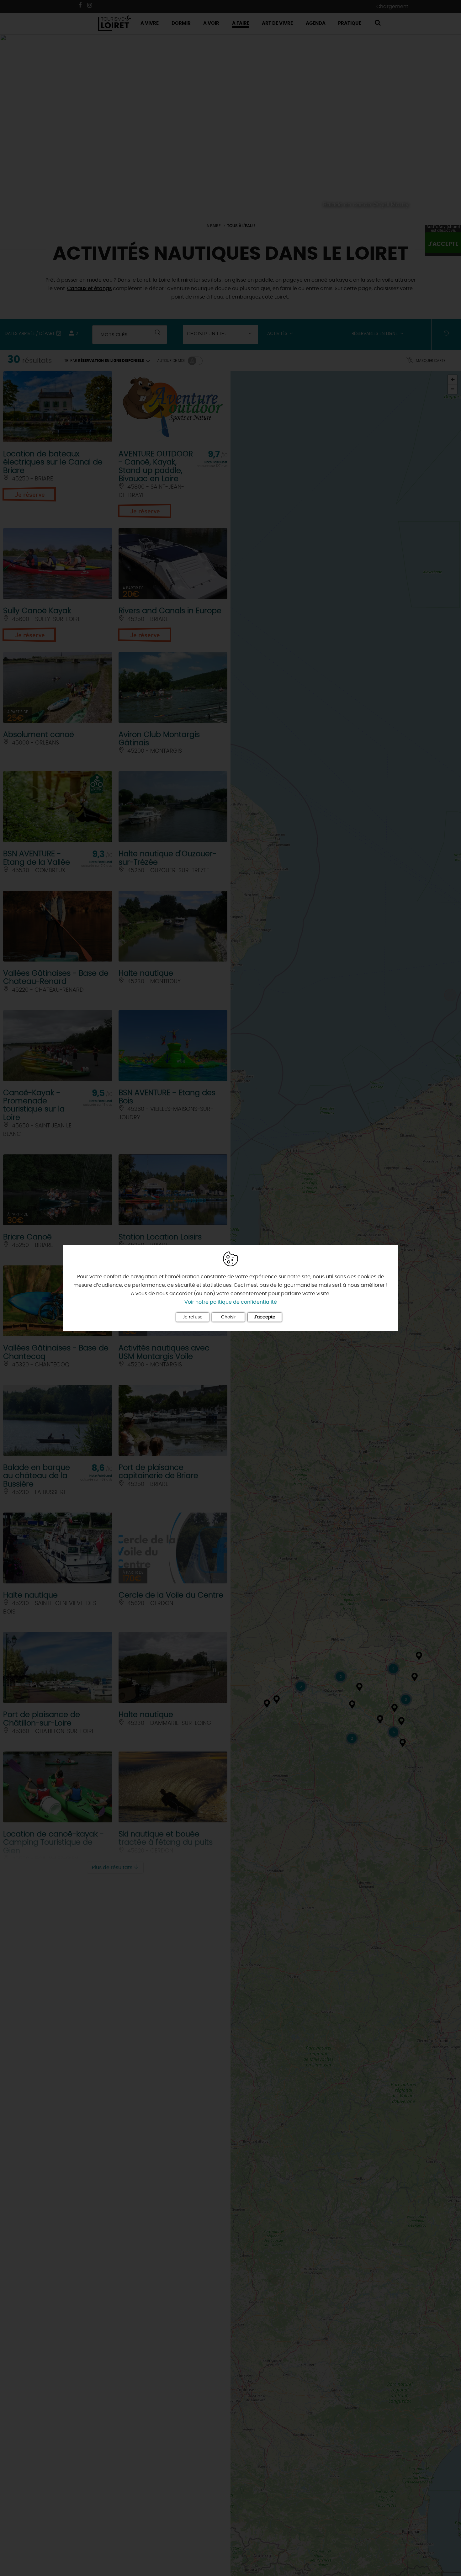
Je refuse (193, 1317)
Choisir (228, 1317)
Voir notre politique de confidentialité (231, 1302)
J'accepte (265, 1317)
